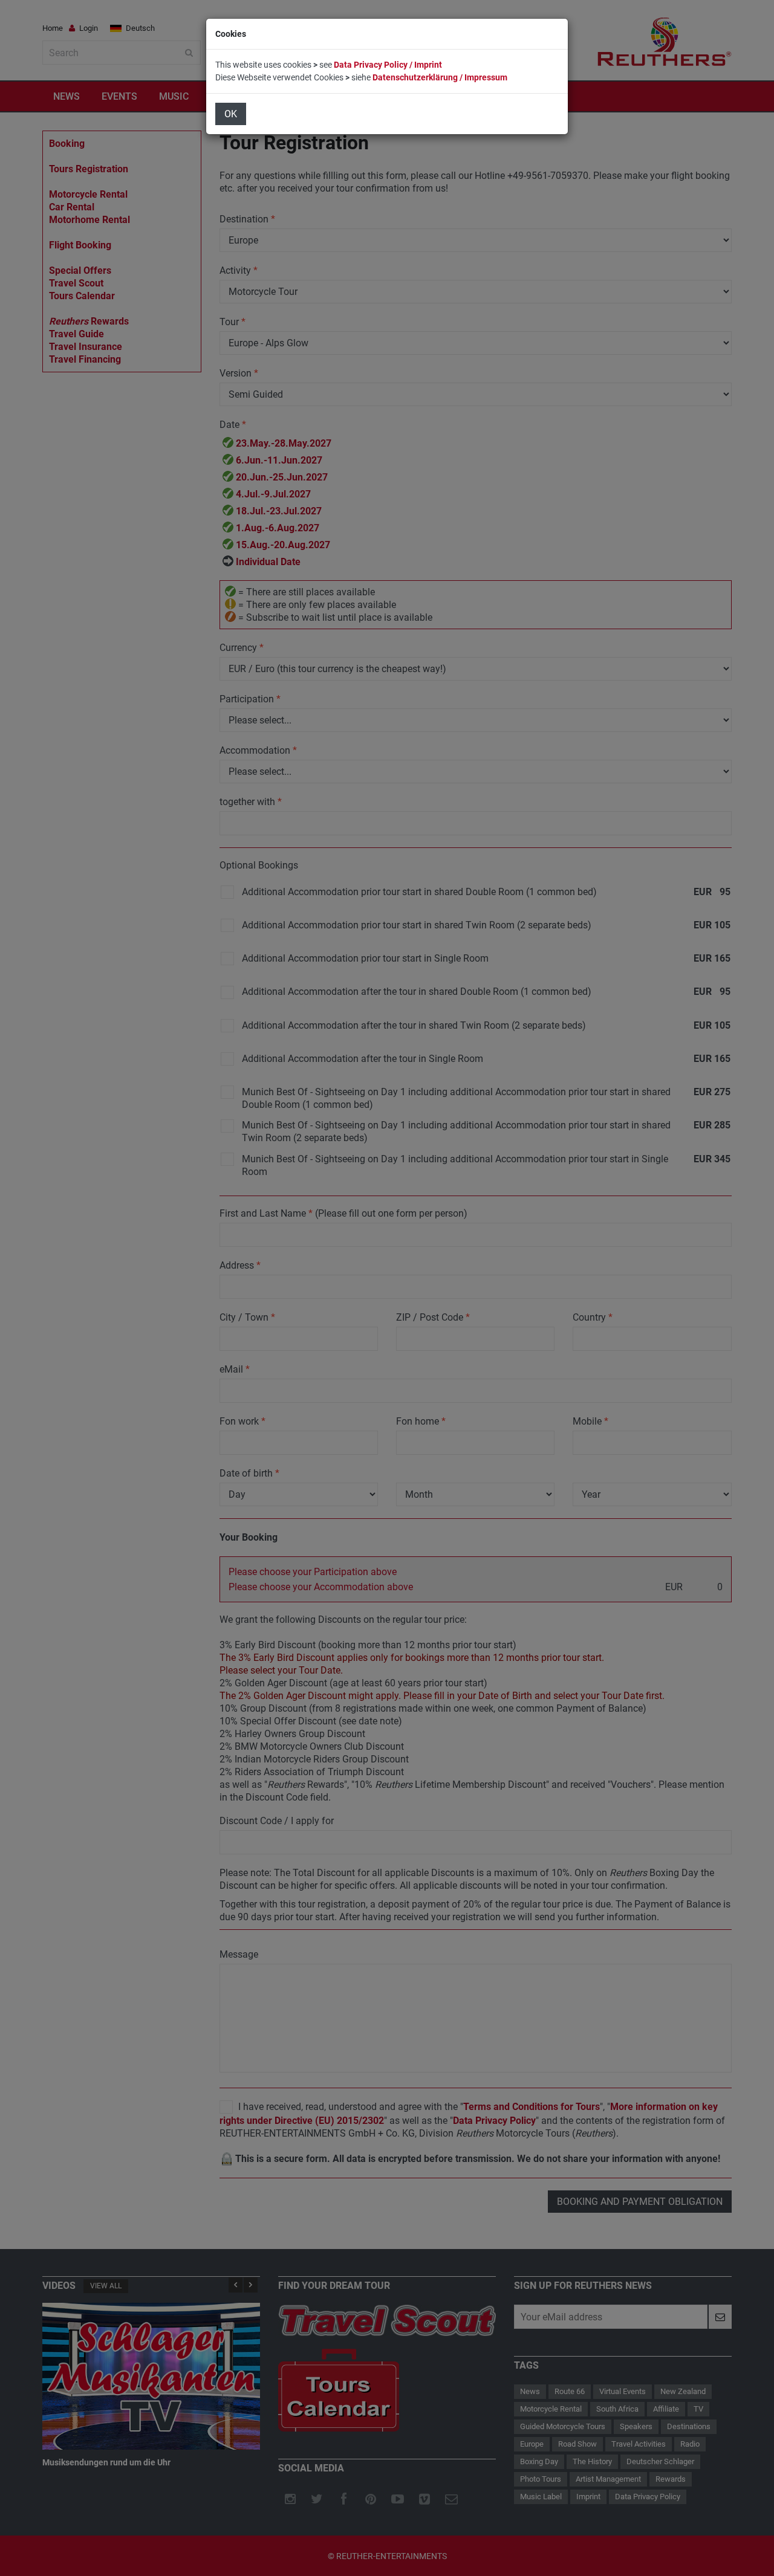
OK (231, 114)
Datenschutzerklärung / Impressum (440, 77)
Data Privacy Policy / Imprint (388, 65)
